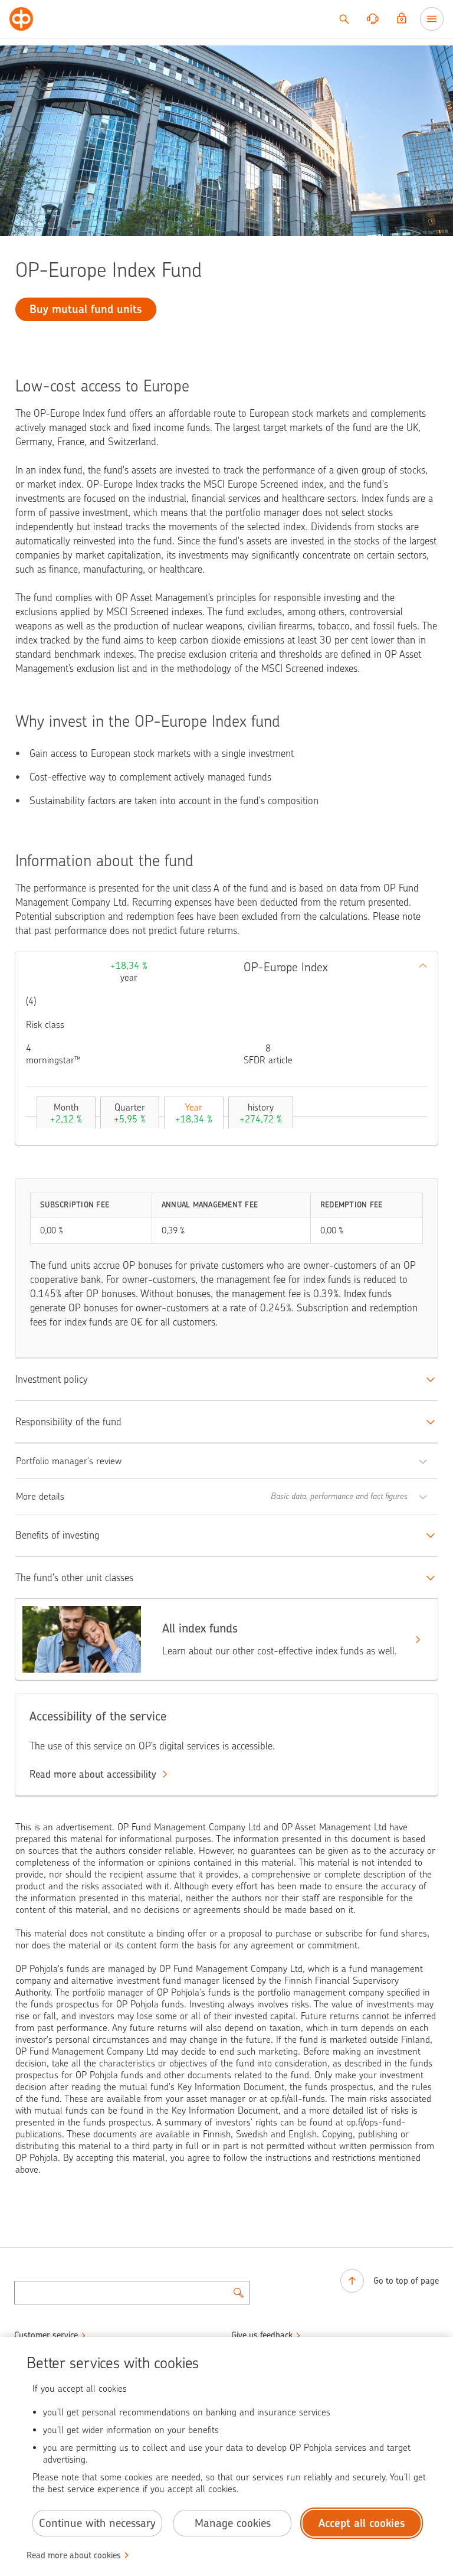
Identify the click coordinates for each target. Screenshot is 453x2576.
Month (66, 1113)
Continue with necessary (97, 2523)
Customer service (46, 2335)
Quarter (130, 1113)
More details (40, 1496)
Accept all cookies (362, 2523)
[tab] (63, 1112)
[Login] (402, 19)
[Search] (344, 19)
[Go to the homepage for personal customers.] (21, 19)
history (261, 1113)
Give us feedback (262, 2335)
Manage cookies (233, 2523)
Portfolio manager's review (69, 1461)
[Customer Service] (373, 19)
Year (194, 1113)
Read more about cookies (74, 2555)
